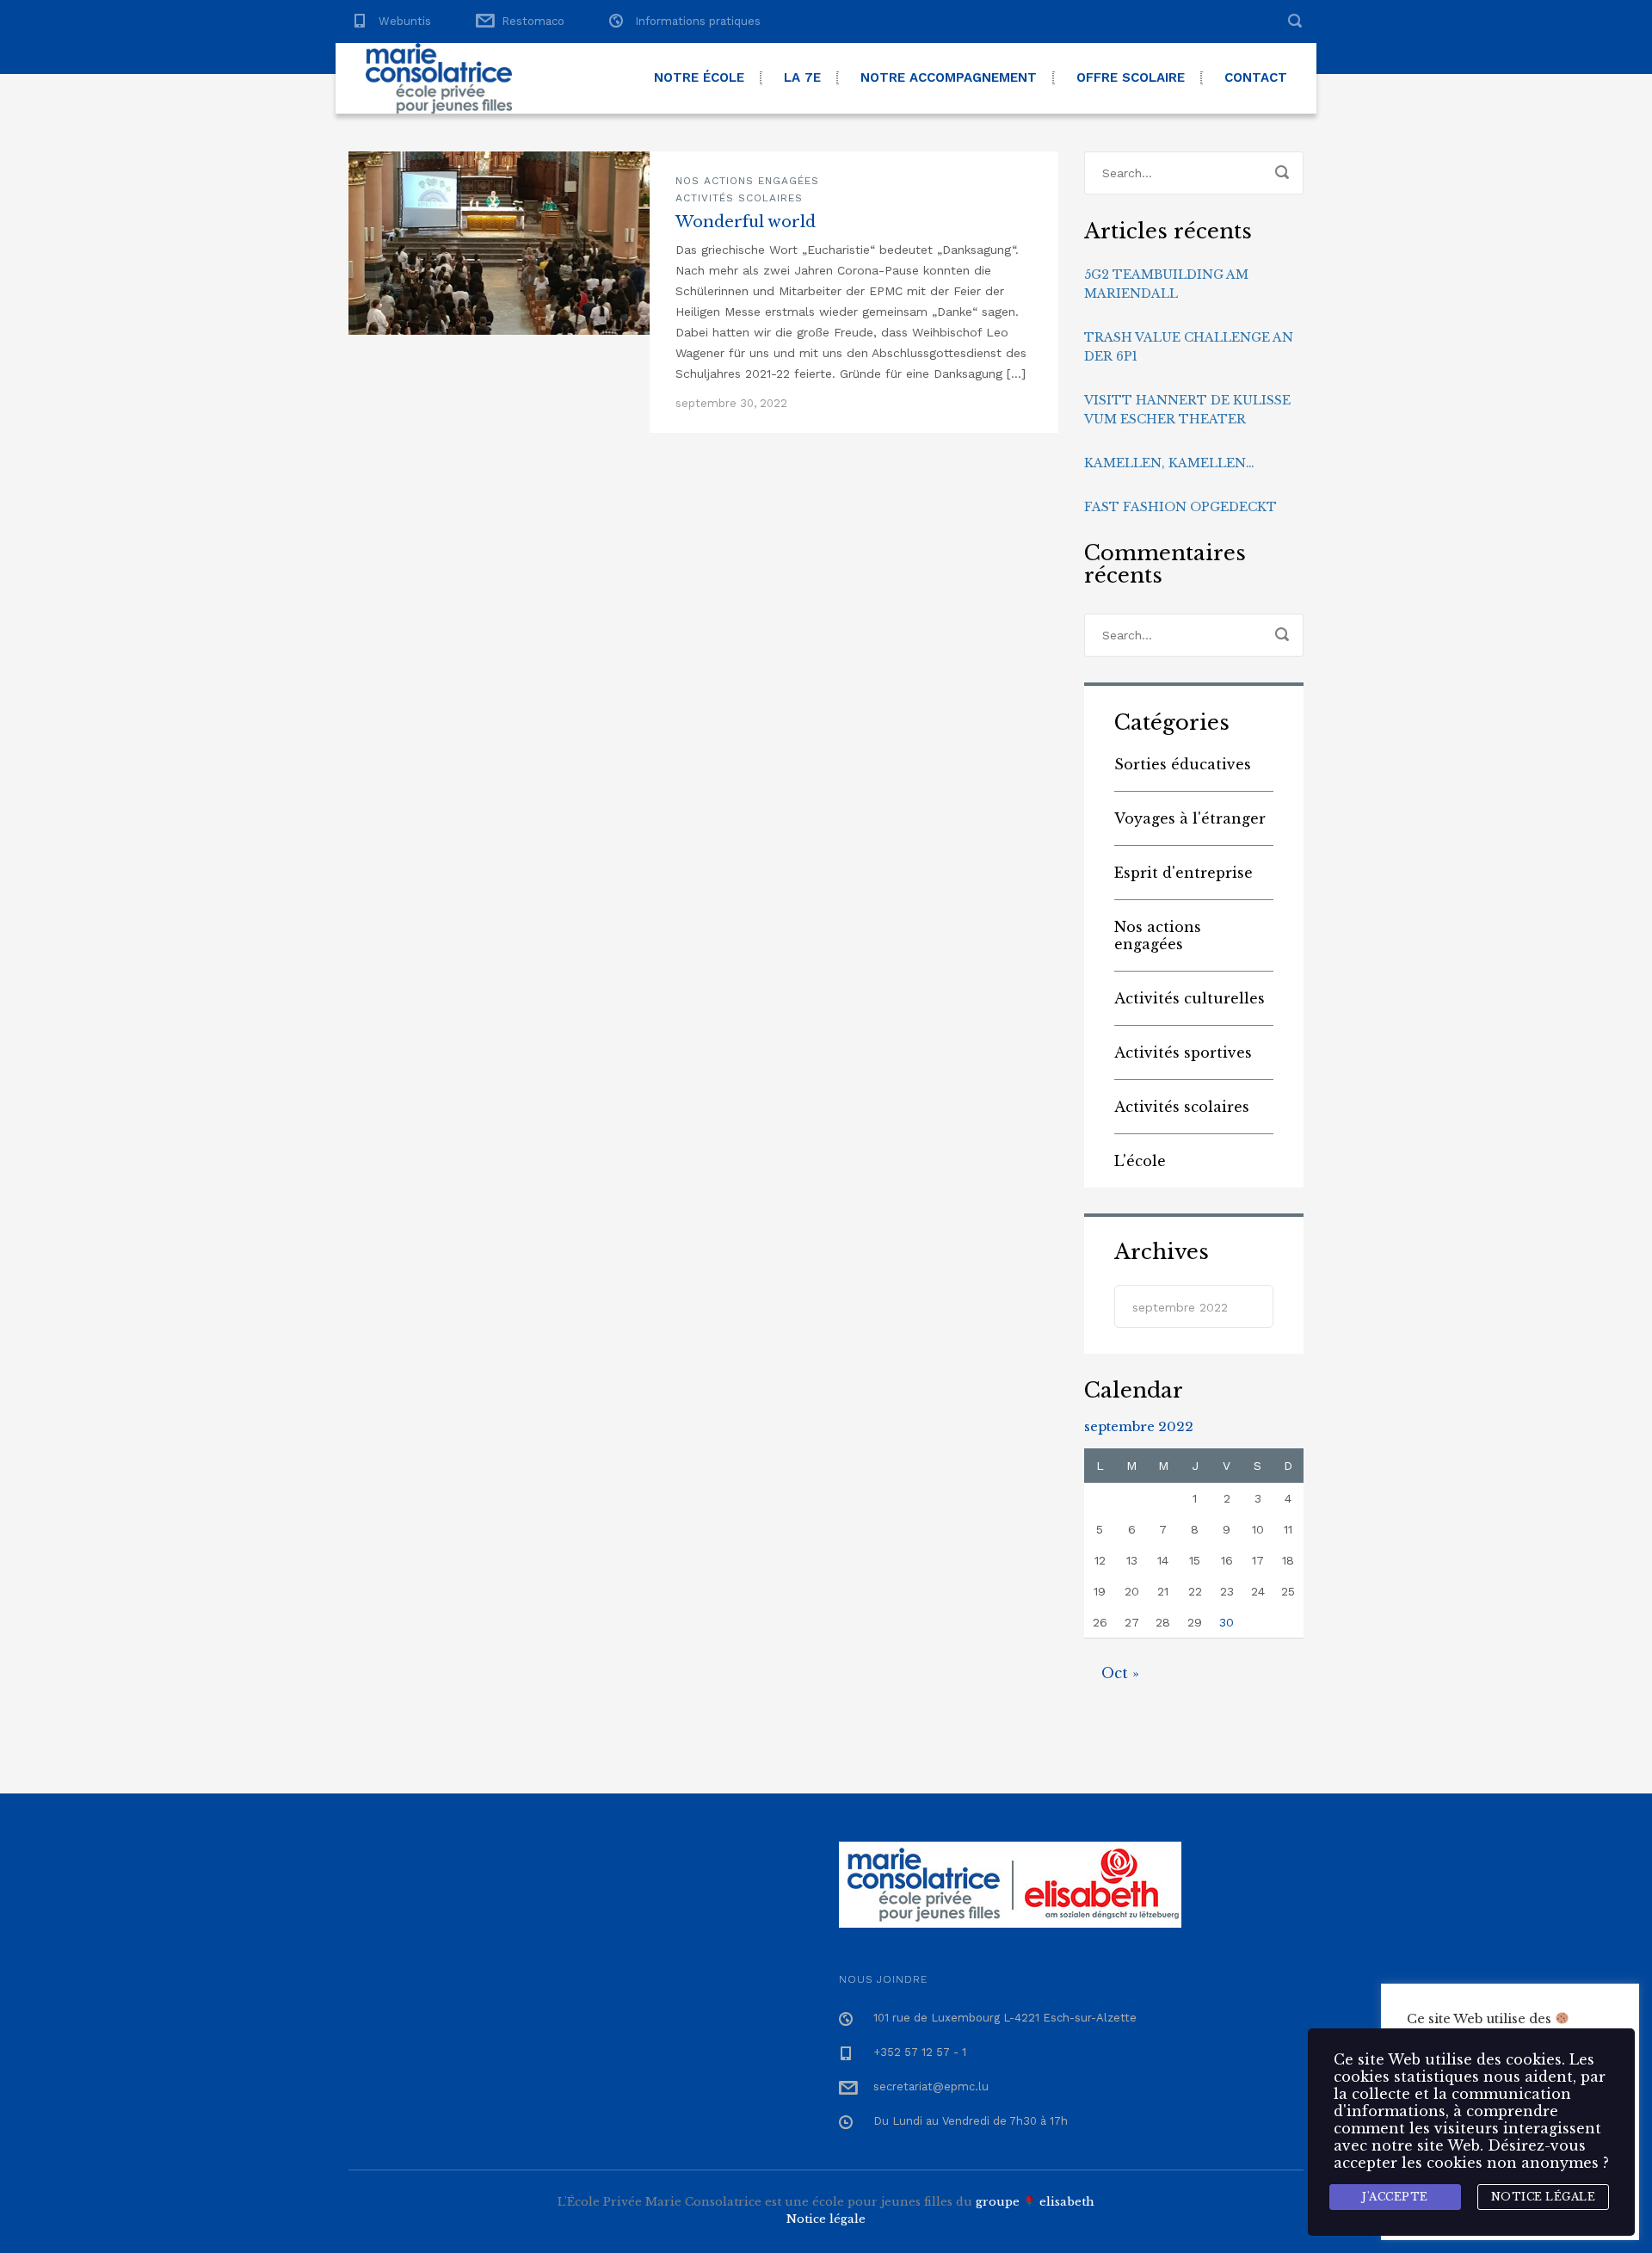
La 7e (802, 77)
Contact (1256, 77)
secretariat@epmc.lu (931, 2086)
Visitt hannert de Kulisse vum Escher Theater (1187, 410)
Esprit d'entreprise (1184, 873)
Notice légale (826, 2219)
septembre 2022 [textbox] (1180, 1307)
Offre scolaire (1131, 77)
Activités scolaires (739, 198)
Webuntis (405, 21)
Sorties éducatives (1183, 764)
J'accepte (1395, 2197)
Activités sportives (1183, 1052)
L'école (1140, 1161)
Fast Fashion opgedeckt (1180, 507)
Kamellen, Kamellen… (1169, 463)
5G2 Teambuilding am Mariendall (1166, 284)
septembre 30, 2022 (731, 403)
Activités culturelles (1190, 998)
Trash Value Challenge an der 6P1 (1189, 347)
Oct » (1120, 1673)
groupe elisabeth (1035, 2202)
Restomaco (533, 21)
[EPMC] (439, 78)
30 (1227, 1622)
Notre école (699, 77)
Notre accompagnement (949, 77)
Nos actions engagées (747, 181)
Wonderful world (746, 222)
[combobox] (1194, 1306)
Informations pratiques (698, 21)
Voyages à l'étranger (1190, 818)
